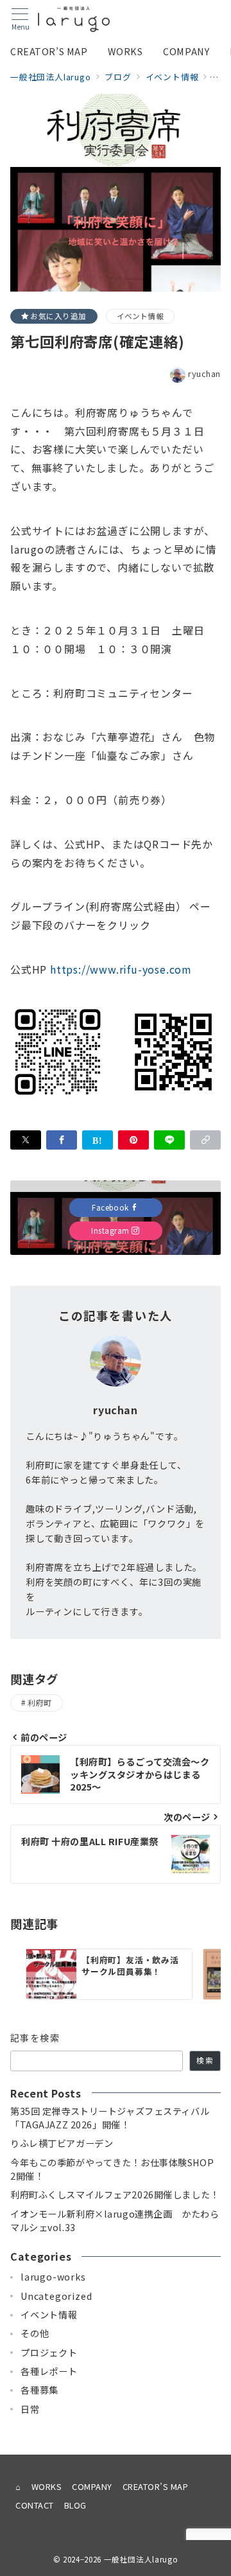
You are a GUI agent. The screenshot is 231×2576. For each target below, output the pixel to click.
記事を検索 (35, 2038)
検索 (205, 2060)
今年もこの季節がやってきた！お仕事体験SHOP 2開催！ (112, 2169)
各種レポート (49, 2371)
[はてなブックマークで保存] (98, 1140)
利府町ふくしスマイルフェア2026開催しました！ (115, 2195)
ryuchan (204, 373)
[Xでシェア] (26, 1140)
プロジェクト (49, 2353)
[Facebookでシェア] (62, 1140)
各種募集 (39, 2390)
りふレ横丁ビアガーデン (62, 2143)
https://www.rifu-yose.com (121, 969)
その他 (35, 2333)
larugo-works (53, 2277)
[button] (205, 1140)
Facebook (111, 1207)
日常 (30, 2409)
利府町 (39, 1703)
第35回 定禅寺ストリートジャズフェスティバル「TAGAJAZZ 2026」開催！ (110, 2118)
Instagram (111, 1231)
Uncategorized (56, 2296)
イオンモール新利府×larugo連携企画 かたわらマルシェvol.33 (115, 2221)
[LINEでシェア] (169, 1140)
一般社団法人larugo (141, 2559)
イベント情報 (140, 316)
